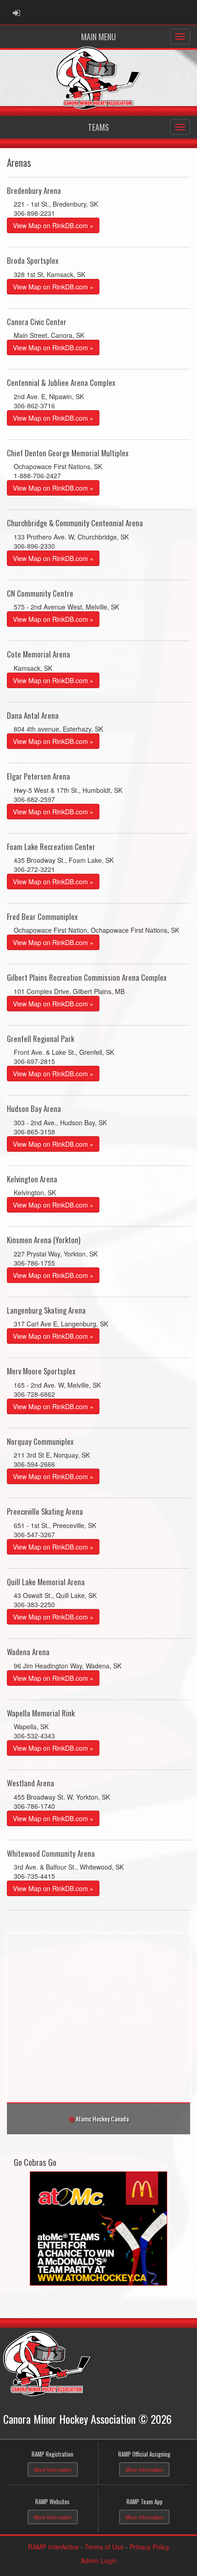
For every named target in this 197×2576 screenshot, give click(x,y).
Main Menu (98, 37)
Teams (98, 127)
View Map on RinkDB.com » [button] (53, 225)
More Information (53, 2469)
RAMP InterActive (53, 2547)
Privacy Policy (150, 2547)
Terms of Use (104, 2547)
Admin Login (99, 2560)
